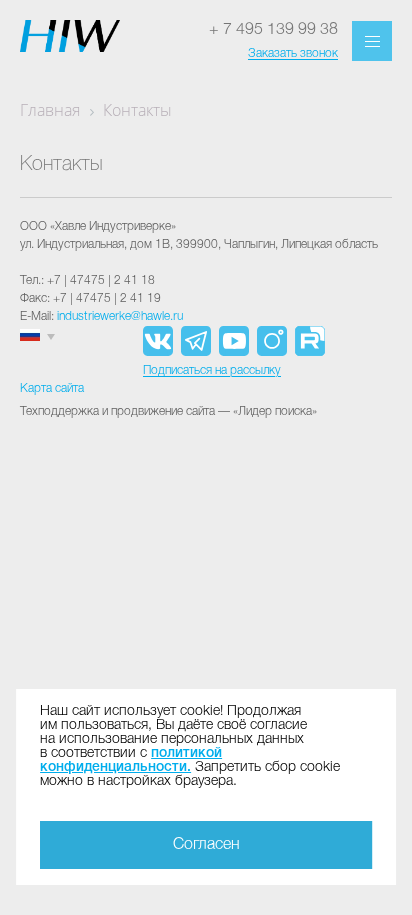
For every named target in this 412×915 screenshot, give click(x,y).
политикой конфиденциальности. (131, 760)
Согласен (206, 845)
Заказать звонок (293, 53)
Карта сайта (52, 388)
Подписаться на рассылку (212, 370)
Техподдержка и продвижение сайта (117, 411)
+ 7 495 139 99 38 (273, 30)
